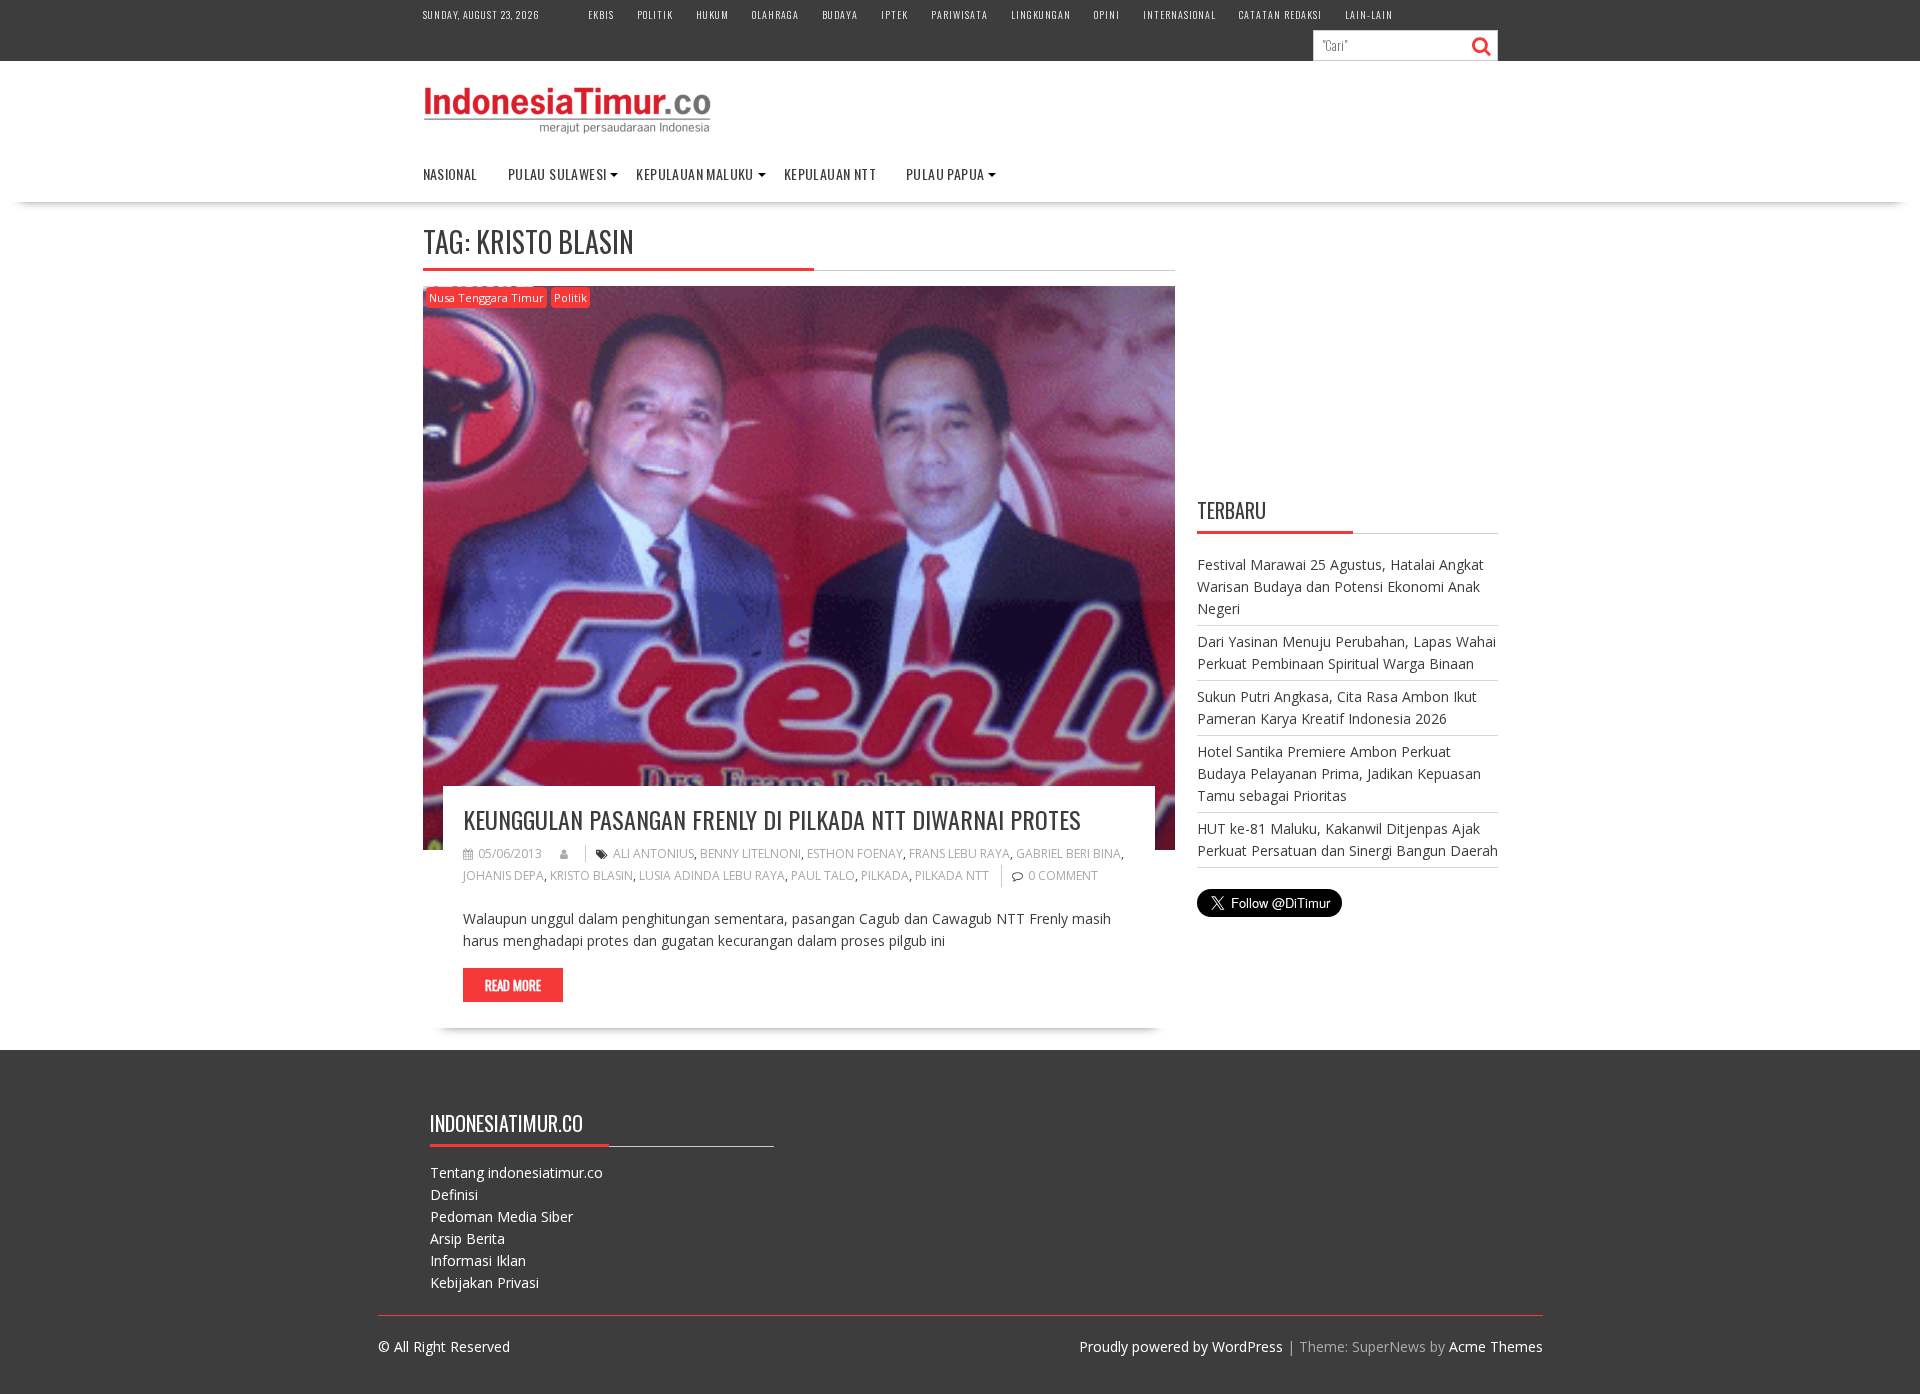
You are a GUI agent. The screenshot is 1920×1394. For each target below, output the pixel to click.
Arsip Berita (467, 1238)
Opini (1107, 14)
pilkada (885, 875)
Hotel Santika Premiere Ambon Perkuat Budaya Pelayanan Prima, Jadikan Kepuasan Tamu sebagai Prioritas (1339, 773)
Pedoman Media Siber (501, 1216)
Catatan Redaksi (1280, 14)
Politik (655, 14)
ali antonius (653, 853)
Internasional (1179, 14)
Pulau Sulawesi (557, 173)
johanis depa (503, 875)
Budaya (840, 14)
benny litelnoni (750, 853)
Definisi (454, 1194)
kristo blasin (591, 875)
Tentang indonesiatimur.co (516, 1172)
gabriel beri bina (1068, 853)
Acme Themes (1496, 1346)
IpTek (894, 14)
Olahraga (775, 14)
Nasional (450, 173)
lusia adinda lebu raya (712, 875)
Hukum (712, 14)
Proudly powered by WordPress (1181, 1346)
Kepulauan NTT (830, 173)
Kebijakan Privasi (484, 1282)
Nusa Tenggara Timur (486, 297)
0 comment (1063, 875)
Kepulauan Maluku (694, 173)
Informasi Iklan (478, 1260)
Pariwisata (959, 14)
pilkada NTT (952, 875)
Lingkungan (1041, 14)
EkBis (601, 14)
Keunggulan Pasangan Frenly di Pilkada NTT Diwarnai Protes (772, 819)
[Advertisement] (1347, 352)
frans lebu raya (959, 853)
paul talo (823, 875)
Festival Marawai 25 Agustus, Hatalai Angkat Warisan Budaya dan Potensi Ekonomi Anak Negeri (1340, 586)
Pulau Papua (945, 173)
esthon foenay (855, 853)
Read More (513, 985)
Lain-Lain (1369, 14)
